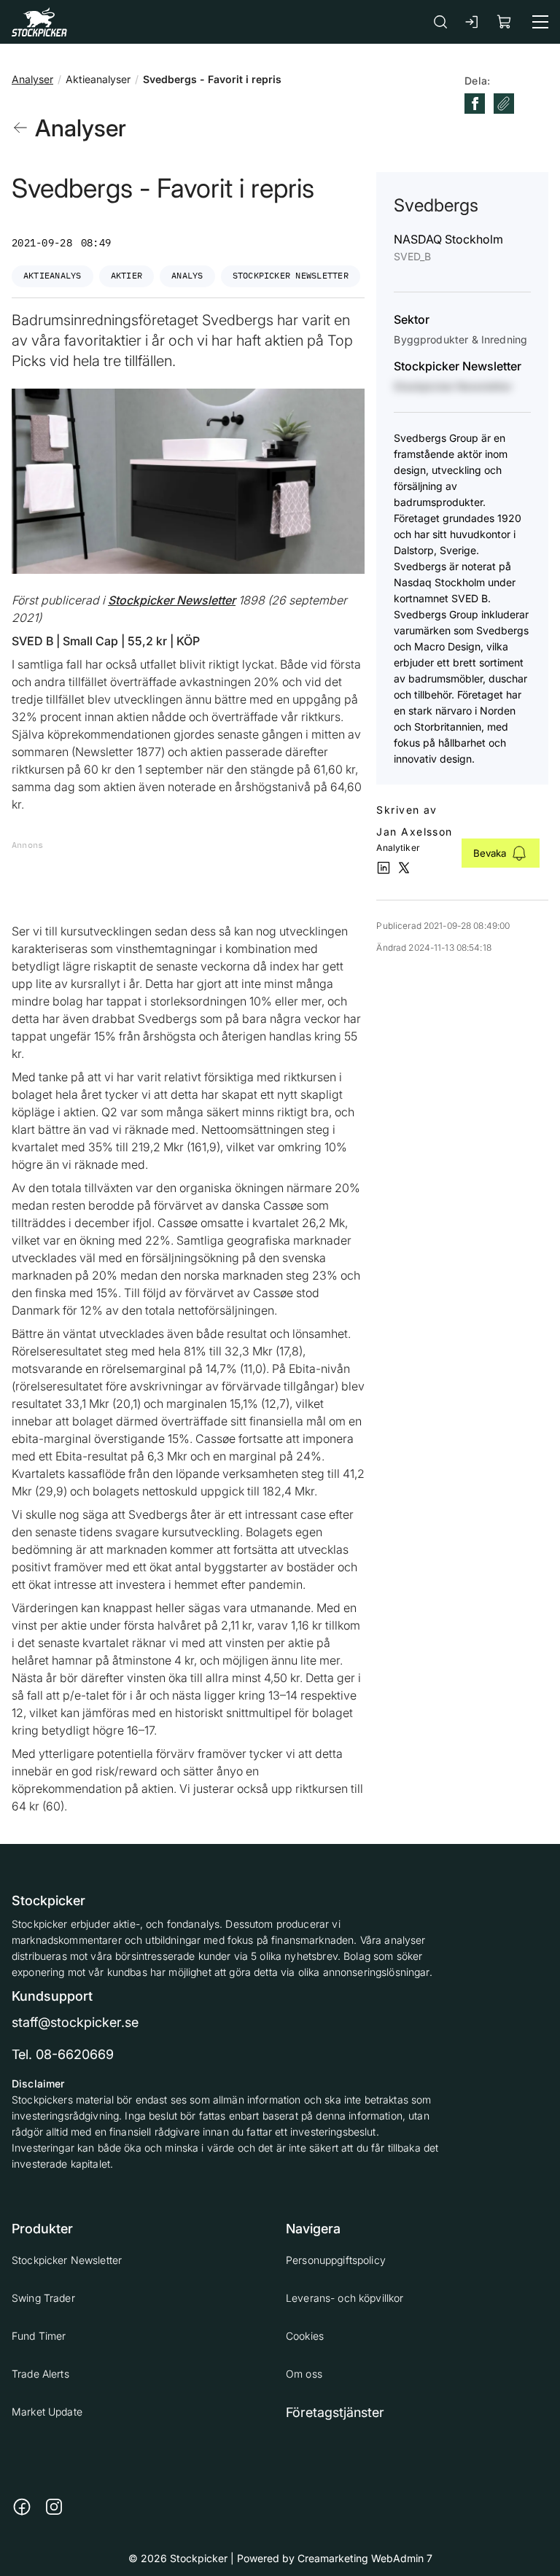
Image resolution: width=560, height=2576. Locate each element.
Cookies (305, 2336)
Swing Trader (43, 2298)
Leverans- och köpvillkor (345, 2298)
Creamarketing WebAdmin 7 (365, 2558)
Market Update (47, 2412)
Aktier (127, 275)
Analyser (32, 79)
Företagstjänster (335, 2412)
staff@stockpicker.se (75, 2022)
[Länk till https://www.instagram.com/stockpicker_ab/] (54, 2507)
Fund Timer (39, 2336)
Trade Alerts (40, 2374)
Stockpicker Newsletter (291, 275)
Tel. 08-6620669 (63, 2054)
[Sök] (440, 22)
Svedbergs (436, 205)
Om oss (304, 2374)
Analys (187, 275)
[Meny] (540, 22)
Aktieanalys (52, 275)
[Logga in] (472, 22)
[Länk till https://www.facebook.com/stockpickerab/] (22, 2507)
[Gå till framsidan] (39, 22)
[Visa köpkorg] (505, 22)
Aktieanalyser (98, 79)
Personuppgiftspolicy (336, 2260)
